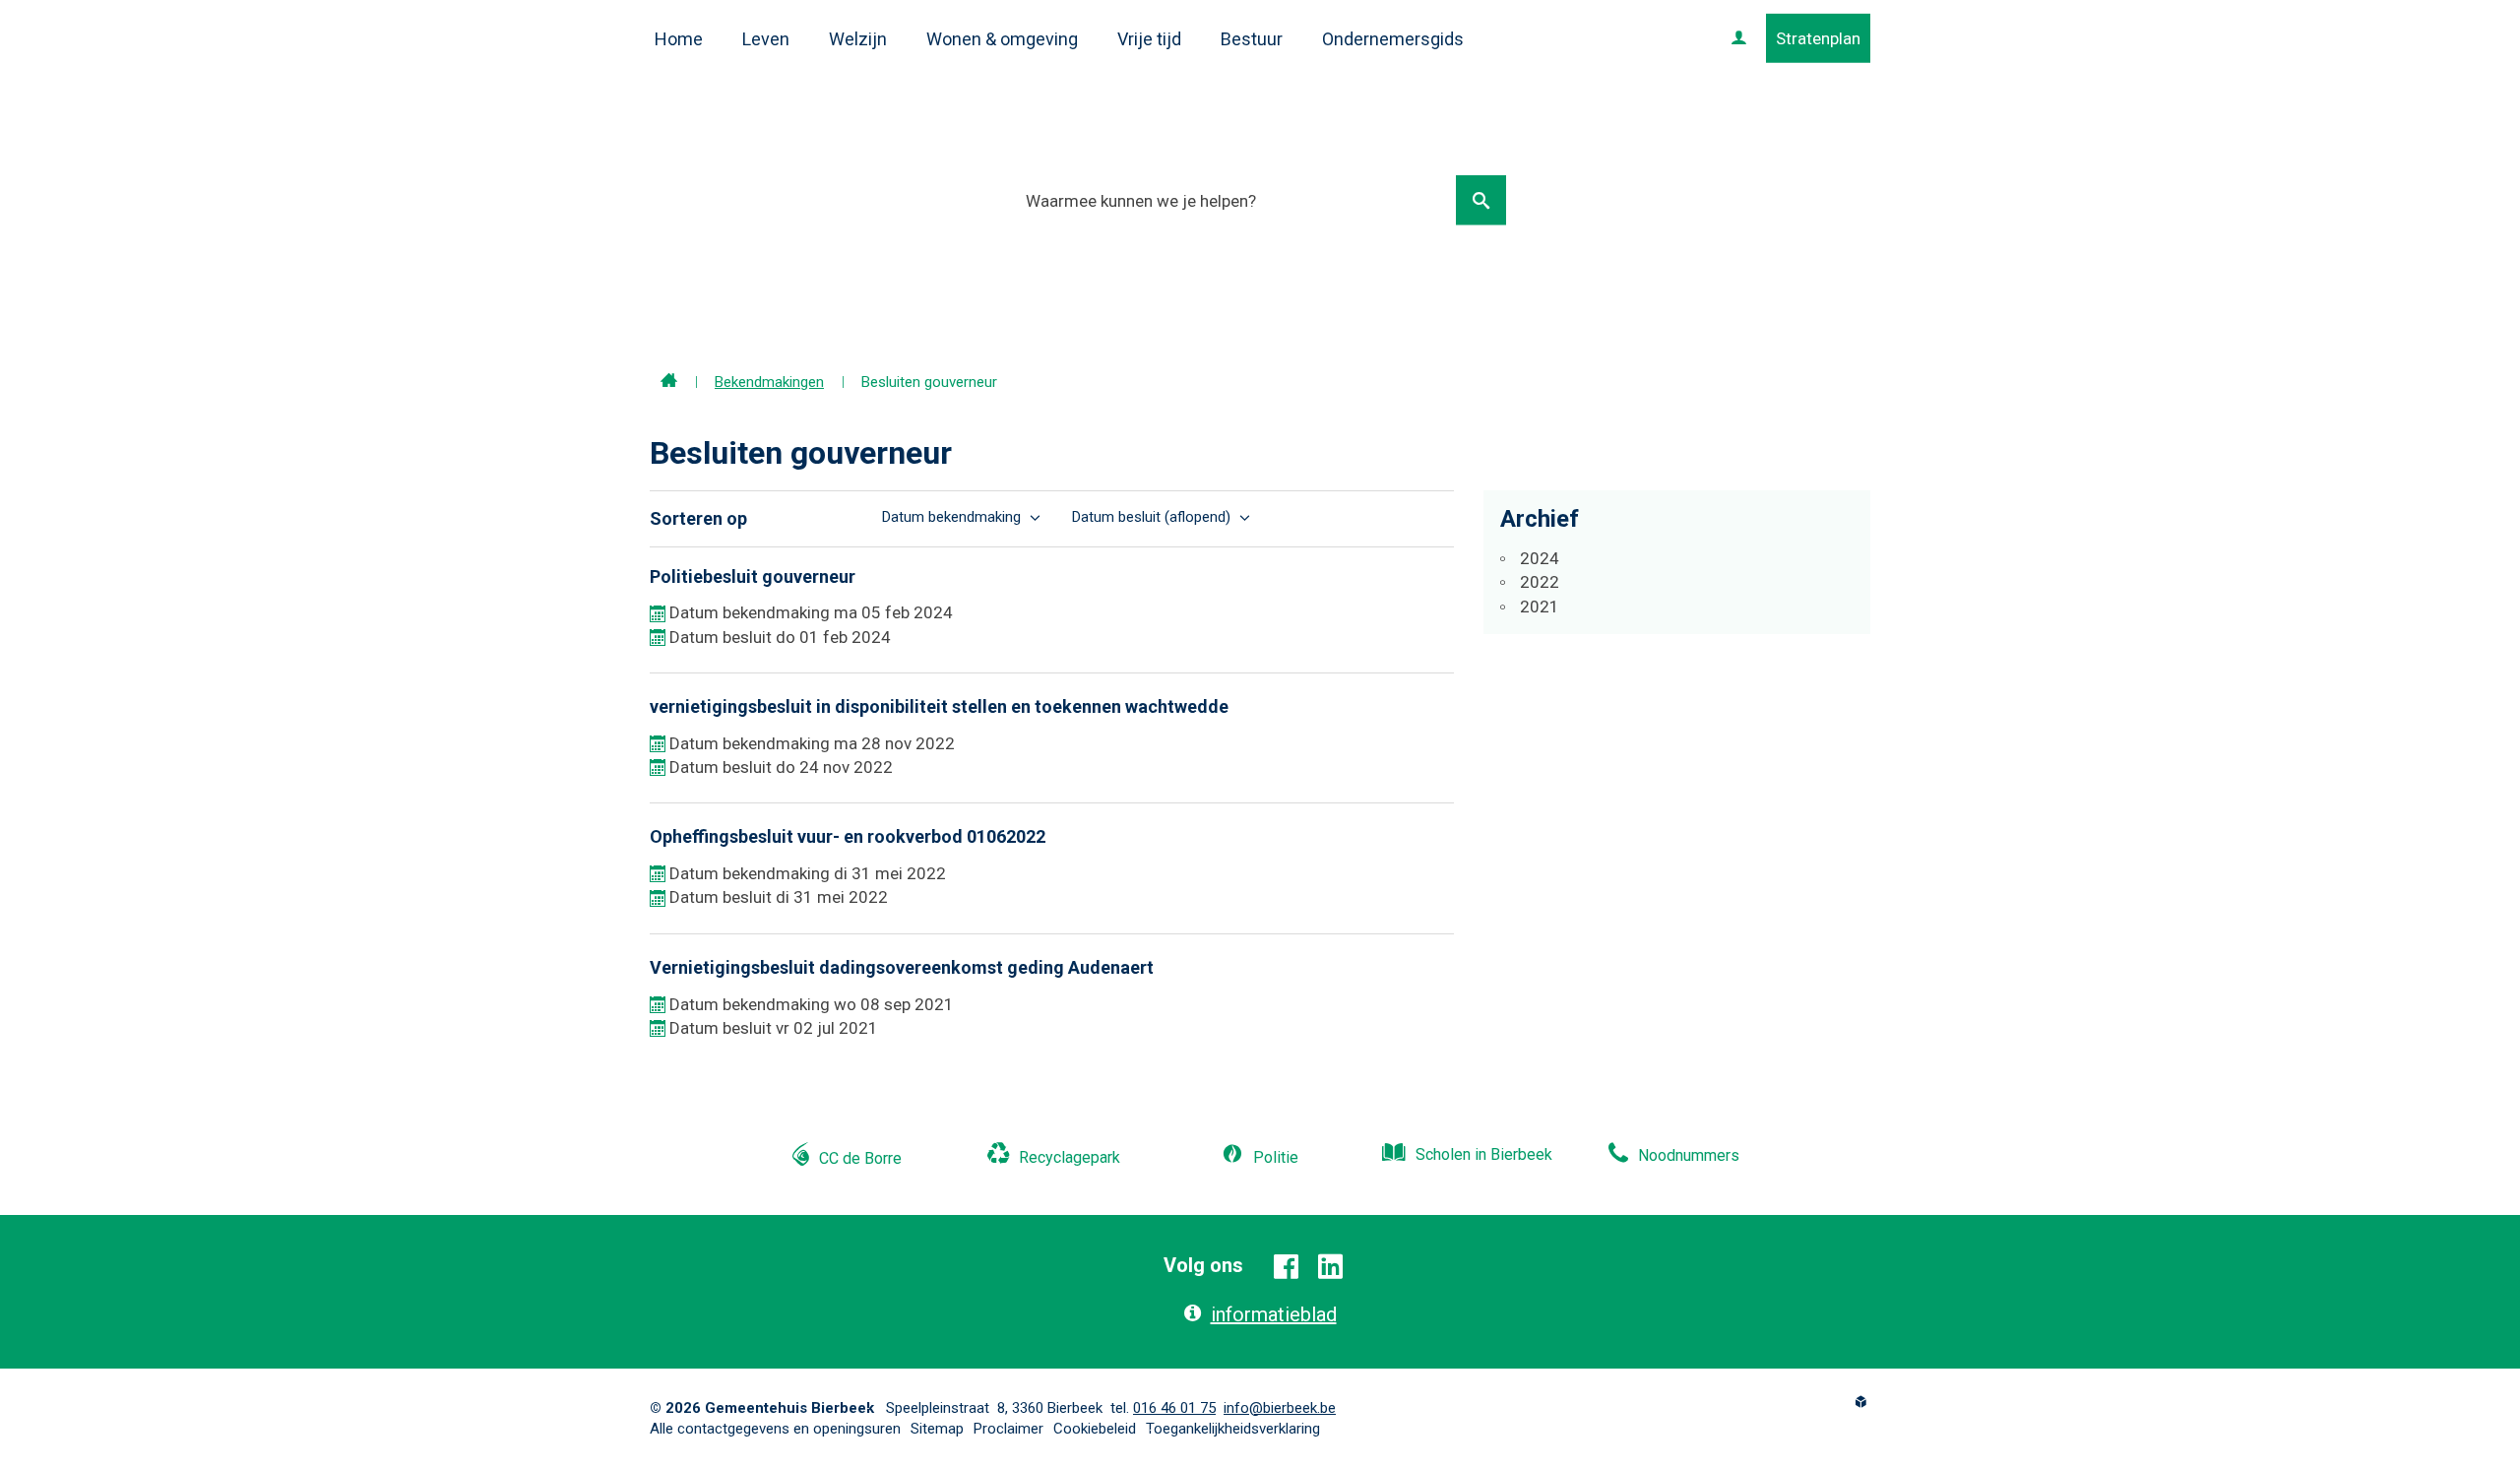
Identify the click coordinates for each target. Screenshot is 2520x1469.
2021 (1540, 607)
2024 (1540, 558)
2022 (1540, 582)
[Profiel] (1739, 38)
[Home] (669, 382)
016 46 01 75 (1174, 1408)
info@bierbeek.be (1280, 1408)
